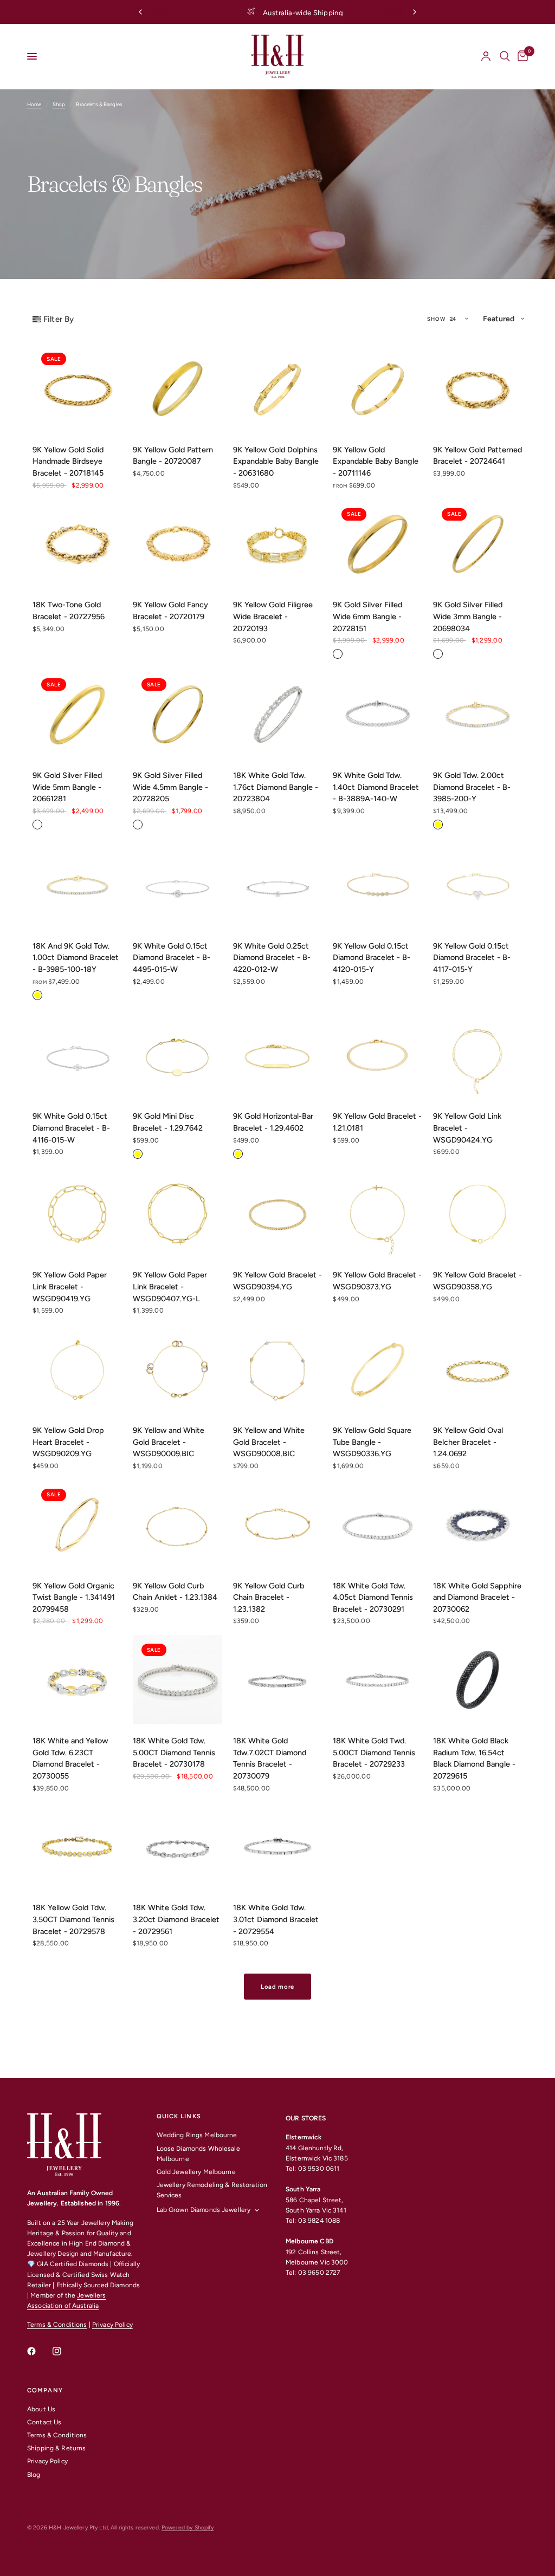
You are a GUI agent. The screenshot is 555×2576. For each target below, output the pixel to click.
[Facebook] (39, 2351)
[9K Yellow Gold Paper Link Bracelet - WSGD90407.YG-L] (178, 1214)
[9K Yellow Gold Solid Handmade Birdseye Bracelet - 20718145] (77, 389)
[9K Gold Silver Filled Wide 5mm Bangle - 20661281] (77, 714)
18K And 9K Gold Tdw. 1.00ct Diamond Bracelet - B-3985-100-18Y (76, 958)
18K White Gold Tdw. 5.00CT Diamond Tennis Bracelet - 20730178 (174, 1752)
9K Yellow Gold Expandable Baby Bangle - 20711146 (376, 461)
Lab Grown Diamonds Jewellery (204, 2210)
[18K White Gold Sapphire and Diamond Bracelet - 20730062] (478, 1525)
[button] (503, 319)
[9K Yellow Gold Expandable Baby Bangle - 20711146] (377, 389)
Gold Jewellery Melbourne (196, 2172)
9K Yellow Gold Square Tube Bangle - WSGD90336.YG (372, 1442)
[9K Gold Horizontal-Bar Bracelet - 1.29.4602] (278, 1056)
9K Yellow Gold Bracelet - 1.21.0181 (377, 1122)
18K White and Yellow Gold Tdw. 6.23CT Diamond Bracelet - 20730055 (70, 1758)
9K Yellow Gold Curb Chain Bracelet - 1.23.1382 (269, 1597)
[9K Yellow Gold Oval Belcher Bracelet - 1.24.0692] (478, 1369)
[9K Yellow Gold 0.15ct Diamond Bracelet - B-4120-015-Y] (377, 885)
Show (436, 319)
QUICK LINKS (179, 2116)
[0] (521, 56)
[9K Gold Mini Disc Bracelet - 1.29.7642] (178, 1056)
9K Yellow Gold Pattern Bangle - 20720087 (173, 456)
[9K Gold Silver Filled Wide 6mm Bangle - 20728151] (377, 544)
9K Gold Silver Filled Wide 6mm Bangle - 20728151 (367, 616)
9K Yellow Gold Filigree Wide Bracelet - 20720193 (273, 616)
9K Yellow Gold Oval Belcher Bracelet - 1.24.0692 (468, 1442)
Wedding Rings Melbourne (197, 2135)
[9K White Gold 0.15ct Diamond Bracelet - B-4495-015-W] (178, 885)
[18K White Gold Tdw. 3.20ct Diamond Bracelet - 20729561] (178, 1847)
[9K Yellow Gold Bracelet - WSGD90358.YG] (478, 1214)
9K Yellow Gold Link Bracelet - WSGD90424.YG (467, 1128)
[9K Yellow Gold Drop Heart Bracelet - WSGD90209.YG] (77, 1369)
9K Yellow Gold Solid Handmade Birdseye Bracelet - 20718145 (68, 461)
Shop (59, 104)
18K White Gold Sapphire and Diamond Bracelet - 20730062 (477, 1597)
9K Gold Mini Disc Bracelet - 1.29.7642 (168, 1122)
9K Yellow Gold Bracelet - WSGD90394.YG (277, 1281)
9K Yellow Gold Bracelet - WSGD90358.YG (477, 1281)
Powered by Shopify (188, 2528)
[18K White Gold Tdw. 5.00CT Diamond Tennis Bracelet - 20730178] (178, 1680)
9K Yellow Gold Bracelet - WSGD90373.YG (377, 1281)
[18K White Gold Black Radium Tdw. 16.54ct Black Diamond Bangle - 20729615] (478, 1680)
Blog (34, 2475)
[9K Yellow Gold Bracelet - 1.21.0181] (377, 1056)
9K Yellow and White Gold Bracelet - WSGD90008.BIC (269, 1442)
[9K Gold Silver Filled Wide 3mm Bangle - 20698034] (478, 544)
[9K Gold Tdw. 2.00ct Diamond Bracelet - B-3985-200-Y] (478, 714)
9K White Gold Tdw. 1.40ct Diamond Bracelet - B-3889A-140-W (376, 787)
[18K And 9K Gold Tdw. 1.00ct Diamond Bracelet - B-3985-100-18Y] (77, 885)
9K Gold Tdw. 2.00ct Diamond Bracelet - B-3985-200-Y (472, 787)
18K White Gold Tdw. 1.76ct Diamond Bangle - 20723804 (276, 787)
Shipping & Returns (56, 2448)
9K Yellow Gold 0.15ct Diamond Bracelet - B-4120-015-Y (372, 958)
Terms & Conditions (57, 2325)
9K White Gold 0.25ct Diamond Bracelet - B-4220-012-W (272, 958)
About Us (41, 2409)
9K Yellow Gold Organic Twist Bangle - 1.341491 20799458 (74, 1597)
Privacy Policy (112, 2325)
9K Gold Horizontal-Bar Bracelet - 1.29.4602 (273, 1122)
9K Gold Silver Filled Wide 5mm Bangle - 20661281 (67, 787)
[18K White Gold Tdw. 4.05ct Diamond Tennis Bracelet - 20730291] (377, 1525)
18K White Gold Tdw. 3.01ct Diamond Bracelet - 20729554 (276, 1919)
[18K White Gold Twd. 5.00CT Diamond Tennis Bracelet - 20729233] (377, 1680)
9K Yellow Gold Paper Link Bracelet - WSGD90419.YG (70, 1286)
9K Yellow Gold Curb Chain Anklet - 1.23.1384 (175, 1592)
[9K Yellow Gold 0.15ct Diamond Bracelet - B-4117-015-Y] (478, 885)
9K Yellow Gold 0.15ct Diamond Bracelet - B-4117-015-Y (472, 958)
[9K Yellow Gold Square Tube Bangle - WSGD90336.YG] (377, 1369)
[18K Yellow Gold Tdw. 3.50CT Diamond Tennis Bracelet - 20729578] (77, 1847)
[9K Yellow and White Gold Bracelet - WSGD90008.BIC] (278, 1369)
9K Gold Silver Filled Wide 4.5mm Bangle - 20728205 (170, 787)
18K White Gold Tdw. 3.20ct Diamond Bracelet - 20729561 (176, 1919)
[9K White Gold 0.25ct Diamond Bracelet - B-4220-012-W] (278, 885)
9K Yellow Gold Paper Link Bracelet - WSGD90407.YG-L (170, 1286)
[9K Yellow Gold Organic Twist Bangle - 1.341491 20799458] (77, 1525)
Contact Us (44, 2422)
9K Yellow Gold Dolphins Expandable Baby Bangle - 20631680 (276, 461)
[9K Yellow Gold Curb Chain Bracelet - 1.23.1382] (278, 1525)
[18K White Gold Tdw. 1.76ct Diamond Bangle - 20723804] (278, 714)
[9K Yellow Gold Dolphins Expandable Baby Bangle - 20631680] (278, 389)
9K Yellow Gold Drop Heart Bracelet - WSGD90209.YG (68, 1442)
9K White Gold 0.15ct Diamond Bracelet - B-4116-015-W (71, 1128)
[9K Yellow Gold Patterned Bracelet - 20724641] (478, 389)
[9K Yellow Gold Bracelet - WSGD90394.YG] (278, 1214)
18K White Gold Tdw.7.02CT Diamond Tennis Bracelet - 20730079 (270, 1758)
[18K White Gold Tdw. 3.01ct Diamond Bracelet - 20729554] (278, 1847)
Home (34, 104)
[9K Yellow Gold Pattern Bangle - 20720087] (178, 389)
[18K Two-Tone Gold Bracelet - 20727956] (77, 544)
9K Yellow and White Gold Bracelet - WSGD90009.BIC (169, 1442)
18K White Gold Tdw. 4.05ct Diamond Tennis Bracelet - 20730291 (373, 1597)
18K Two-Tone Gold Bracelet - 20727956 (69, 611)
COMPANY (45, 2390)
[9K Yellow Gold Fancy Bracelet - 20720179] (178, 544)
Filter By (59, 319)
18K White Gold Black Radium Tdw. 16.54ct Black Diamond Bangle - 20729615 (474, 1758)
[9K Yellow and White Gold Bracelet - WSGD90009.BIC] (178, 1369)
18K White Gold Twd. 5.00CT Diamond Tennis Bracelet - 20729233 (374, 1752)
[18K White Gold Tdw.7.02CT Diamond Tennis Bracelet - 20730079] (278, 1680)
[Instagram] (64, 2351)
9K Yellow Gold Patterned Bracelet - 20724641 (477, 456)
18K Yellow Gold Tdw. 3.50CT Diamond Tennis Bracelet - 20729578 (73, 1919)
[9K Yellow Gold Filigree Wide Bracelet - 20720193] (278, 544)
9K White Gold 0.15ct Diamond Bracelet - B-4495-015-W (172, 958)
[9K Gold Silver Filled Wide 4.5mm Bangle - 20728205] (178, 714)
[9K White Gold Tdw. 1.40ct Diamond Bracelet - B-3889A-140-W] (377, 714)
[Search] (505, 56)
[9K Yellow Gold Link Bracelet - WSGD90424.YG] (478, 1056)
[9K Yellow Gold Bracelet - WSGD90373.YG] (377, 1214)
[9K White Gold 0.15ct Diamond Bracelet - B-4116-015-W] (77, 1056)
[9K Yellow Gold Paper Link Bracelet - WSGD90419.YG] (77, 1214)
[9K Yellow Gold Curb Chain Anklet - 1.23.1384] (178, 1525)
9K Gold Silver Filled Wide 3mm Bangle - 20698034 (468, 616)
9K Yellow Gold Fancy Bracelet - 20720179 (170, 611)
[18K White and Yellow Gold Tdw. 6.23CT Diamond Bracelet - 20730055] (77, 1680)
